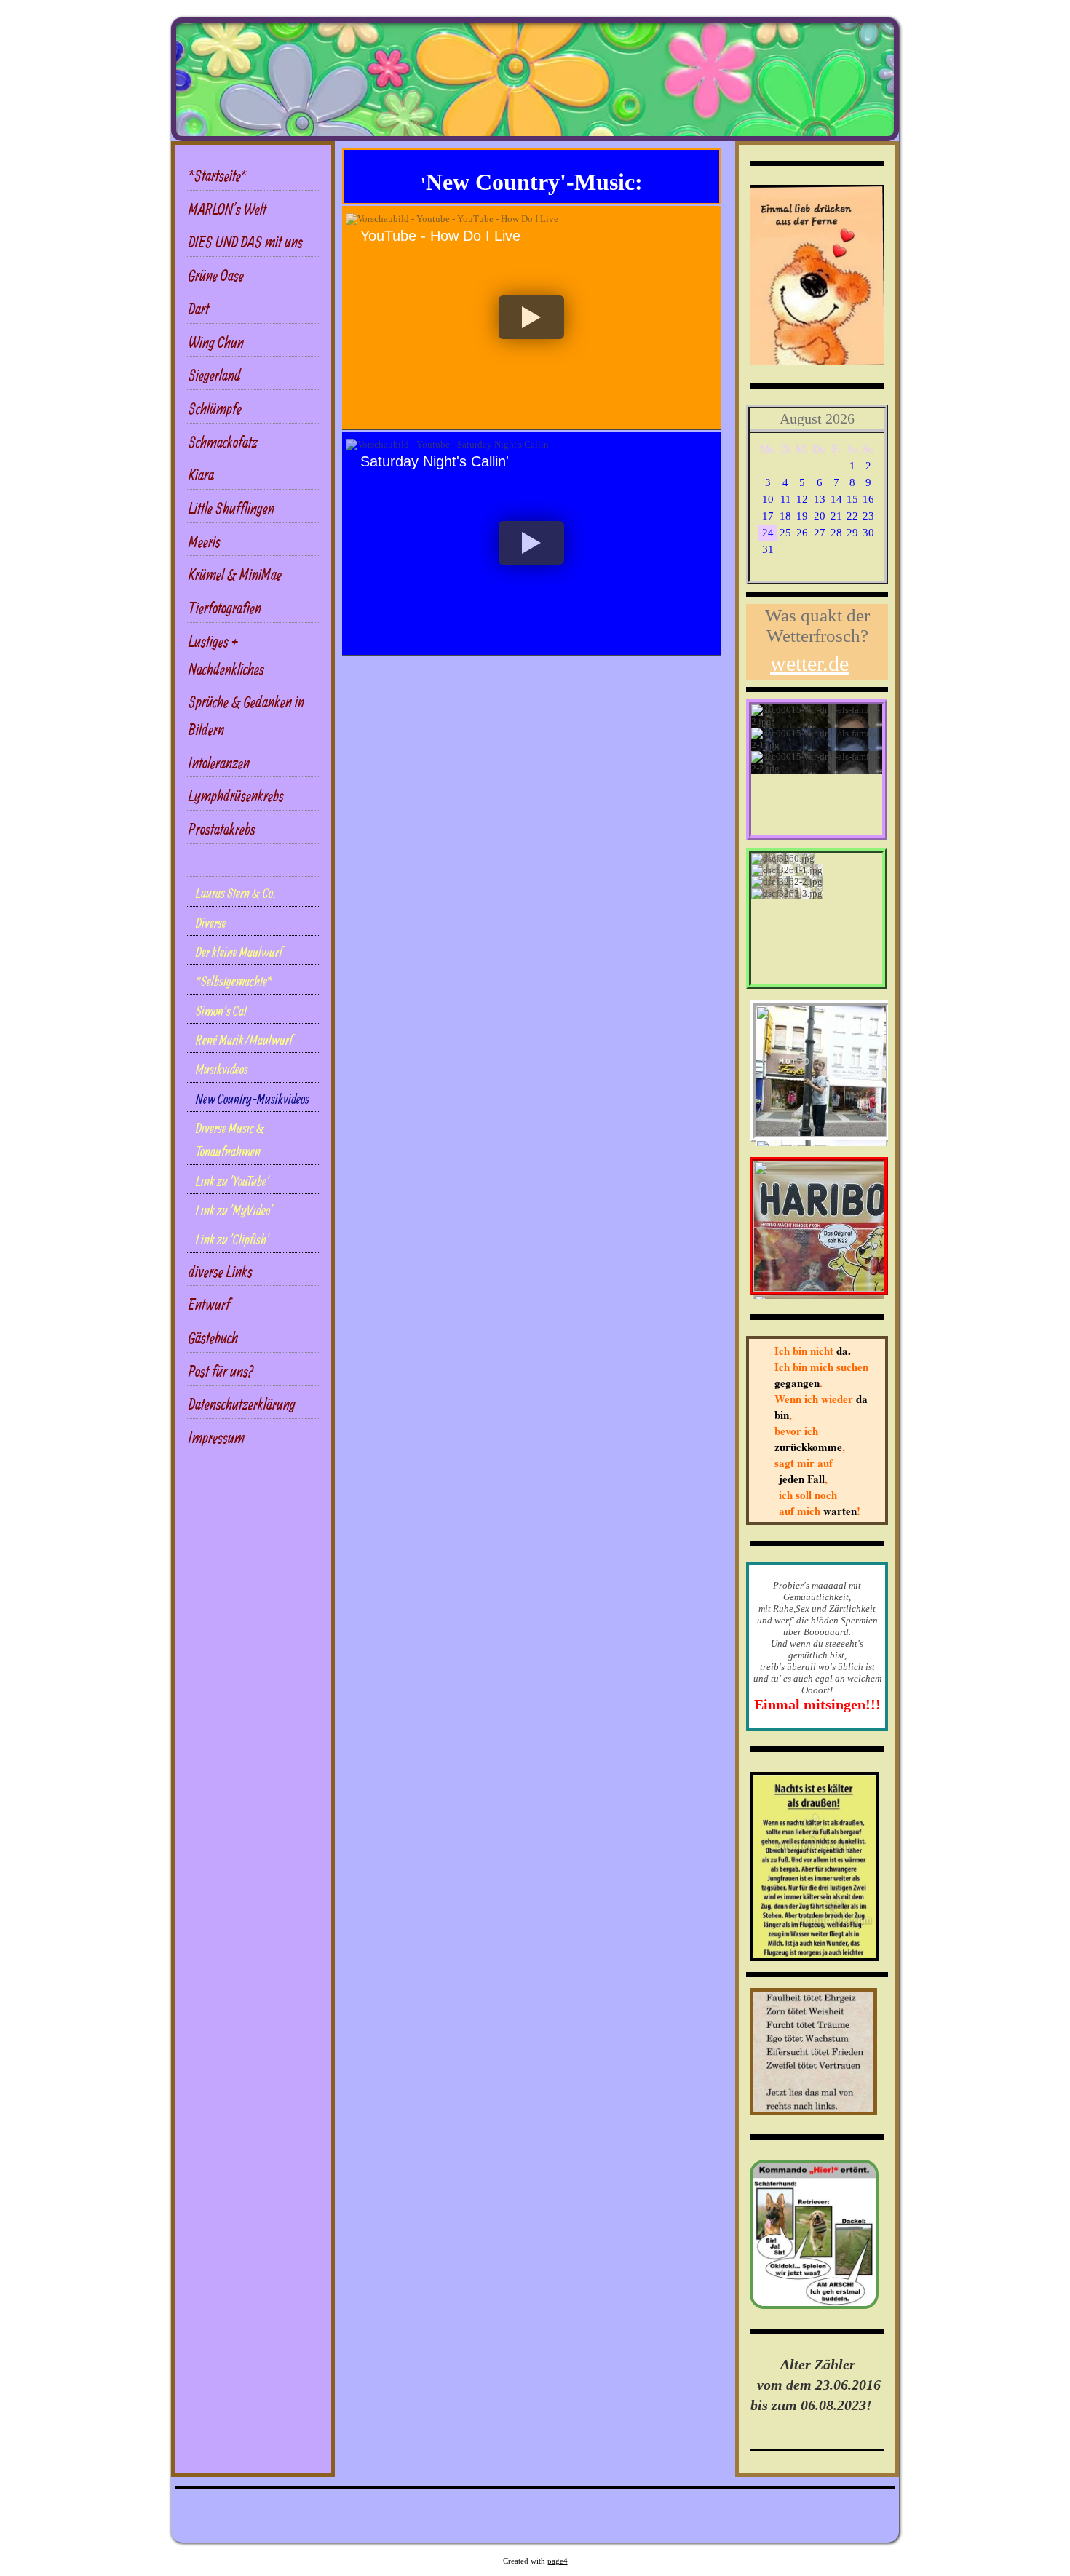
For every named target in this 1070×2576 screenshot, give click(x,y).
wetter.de (809, 663)
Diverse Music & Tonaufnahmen (230, 1140)
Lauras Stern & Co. (236, 893)
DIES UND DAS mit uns (246, 241)
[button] (531, 318)
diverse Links (221, 1271)
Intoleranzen (219, 762)
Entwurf (209, 1304)
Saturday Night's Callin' (435, 461)
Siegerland (215, 374)
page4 (558, 2561)
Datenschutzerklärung (242, 1403)
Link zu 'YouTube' (233, 1181)
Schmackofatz (223, 441)
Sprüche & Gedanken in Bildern (246, 715)
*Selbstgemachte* (234, 981)
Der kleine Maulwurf (239, 952)
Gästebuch (213, 1337)
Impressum (217, 1437)
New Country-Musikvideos (253, 1099)
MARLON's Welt (227, 208)
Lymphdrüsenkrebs (236, 795)
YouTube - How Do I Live (440, 236)
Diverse (211, 923)
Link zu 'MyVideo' (234, 1210)
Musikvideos (222, 1069)
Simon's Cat (221, 1011)
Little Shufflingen (231, 508)
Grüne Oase (216, 275)
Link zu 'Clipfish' (233, 1239)
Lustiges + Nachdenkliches (226, 655)
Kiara (201, 474)
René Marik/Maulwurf (244, 1040)
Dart (199, 308)
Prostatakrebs (222, 828)
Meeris (205, 541)
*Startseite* (218, 175)
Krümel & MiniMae (235, 574)
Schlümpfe (215, 408)
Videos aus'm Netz (234, 862)
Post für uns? (221, 1371)
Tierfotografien (225, 607)
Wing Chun (216, 342)
